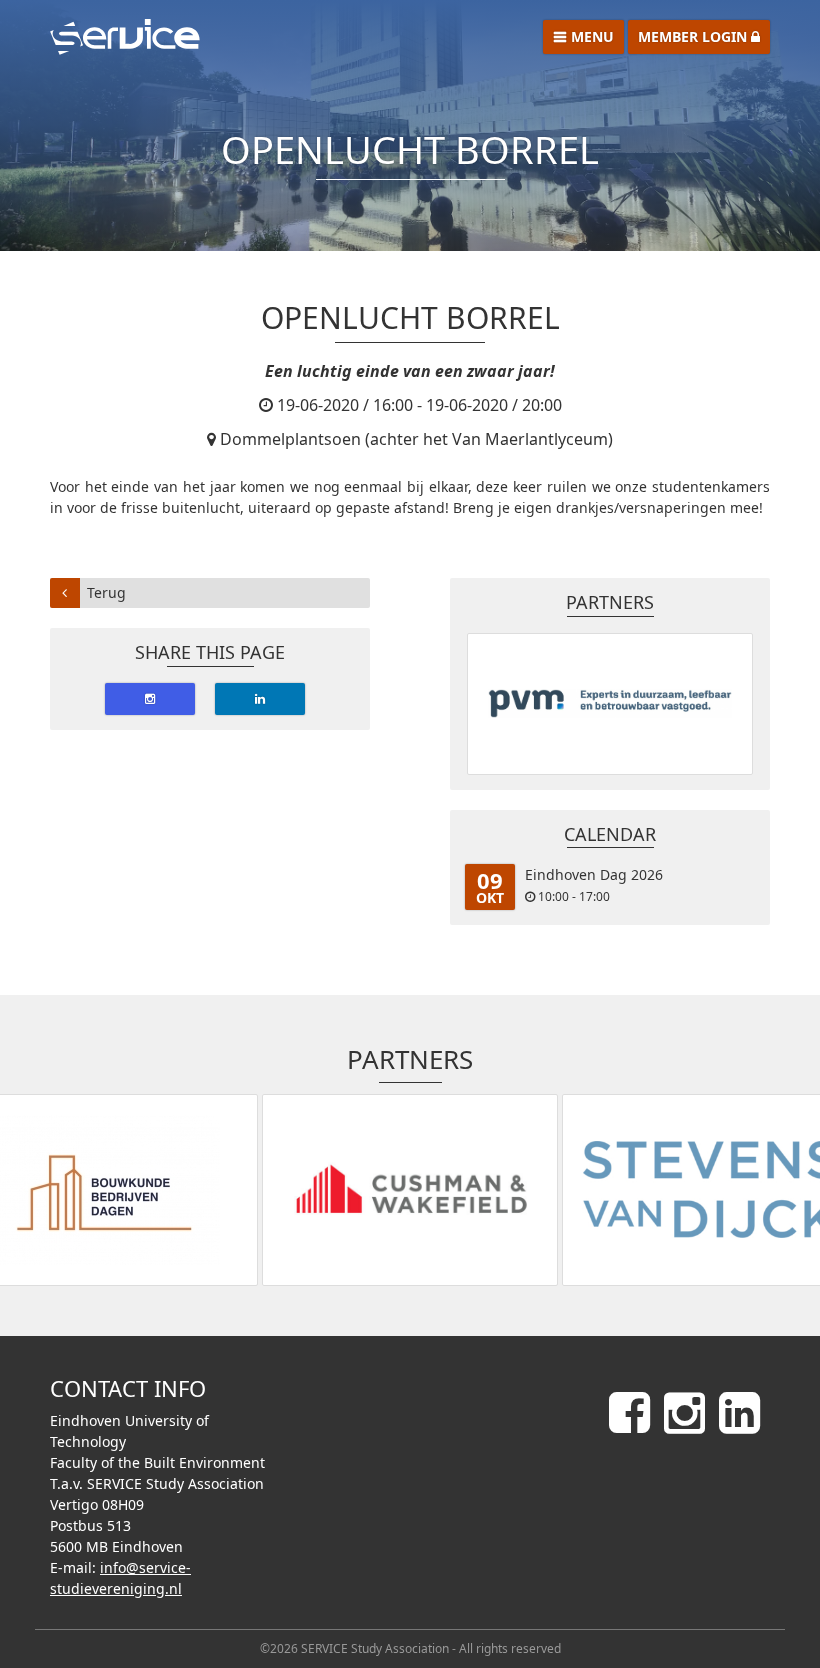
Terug (106, 592)
